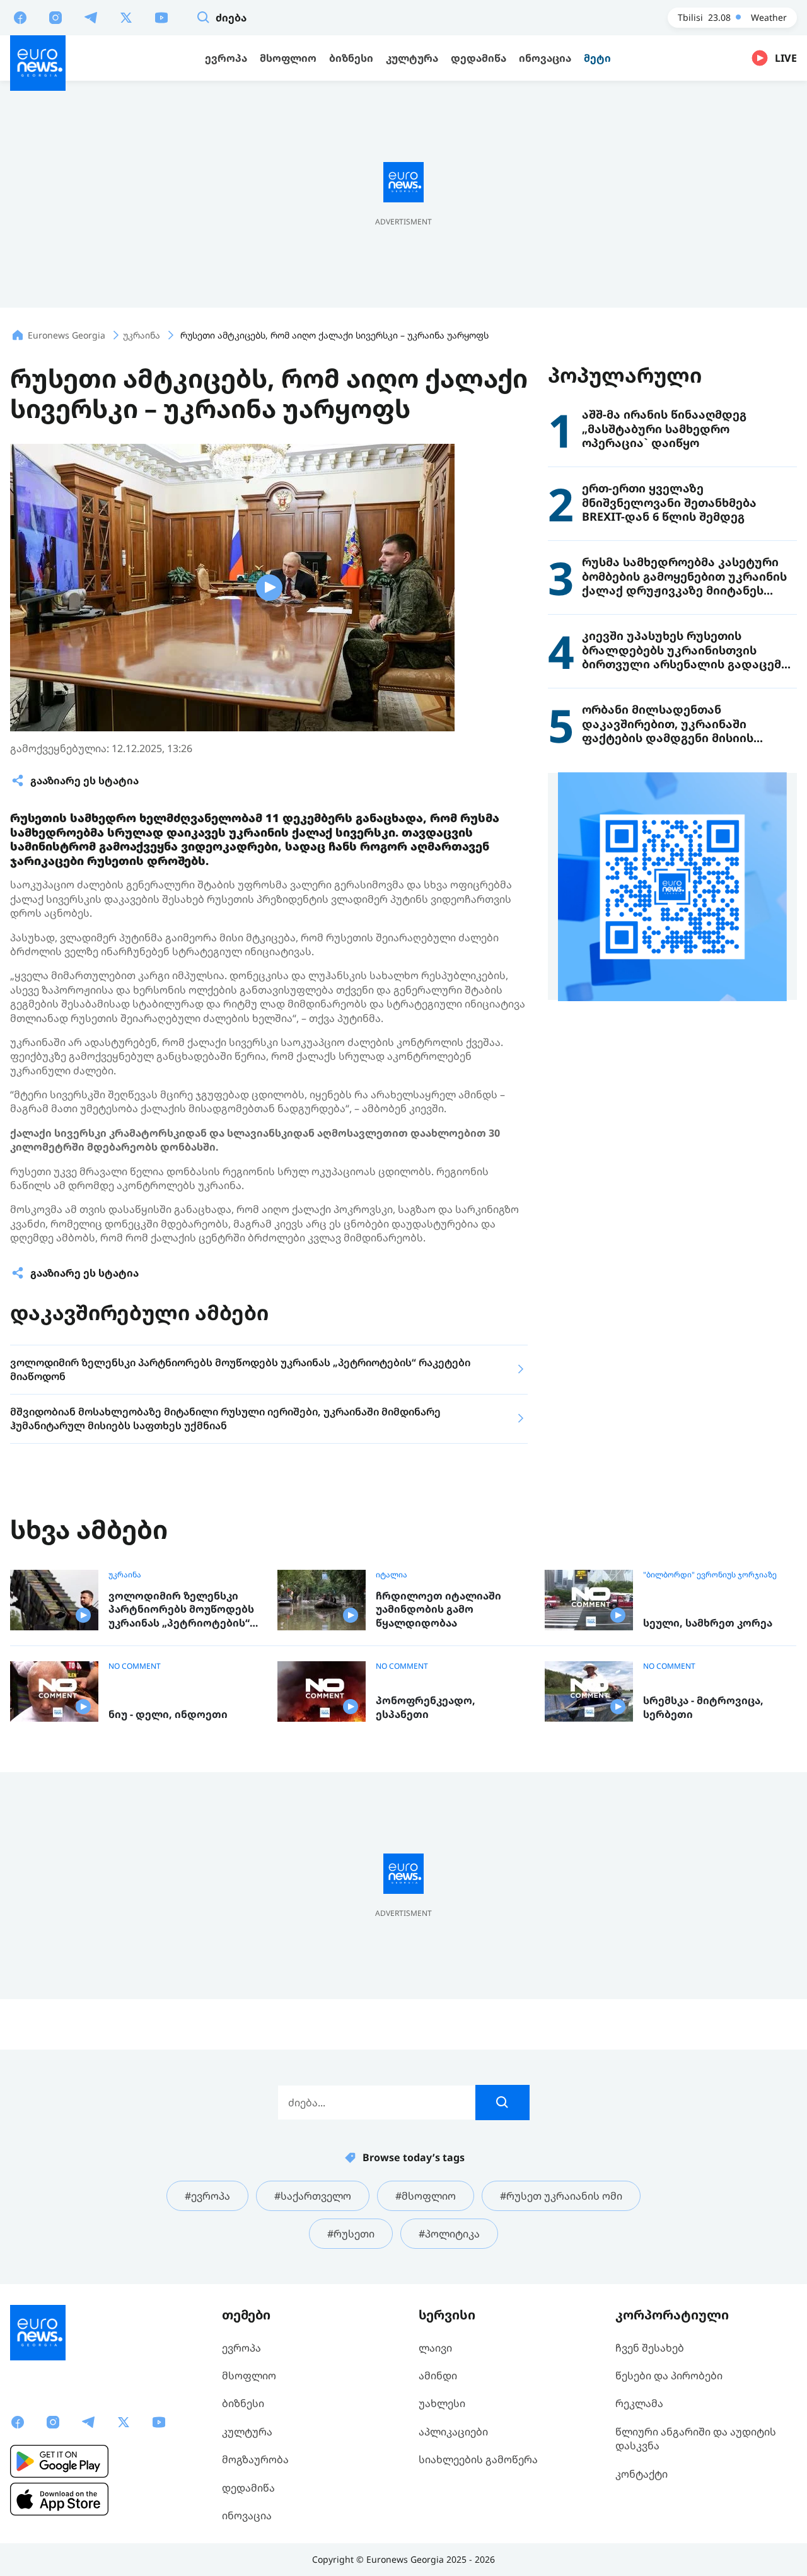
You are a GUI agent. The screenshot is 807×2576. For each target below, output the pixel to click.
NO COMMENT (135, 1666)
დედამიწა (248, 2488)
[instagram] (55, 17)
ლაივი (435, 2348)
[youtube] (161, 17)
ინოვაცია (247, 2515)
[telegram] (91, 17)
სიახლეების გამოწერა (478, 2459)
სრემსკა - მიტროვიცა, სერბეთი (703, 1708)
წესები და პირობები (669, 2376)
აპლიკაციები (453, 2432)
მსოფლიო (249, 2376)
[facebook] (20, 17)
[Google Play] (59, 2461)
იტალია (392, 1575)
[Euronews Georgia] (38, 63)
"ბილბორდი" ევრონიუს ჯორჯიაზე (710, 1575)
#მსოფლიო (426, 2196)
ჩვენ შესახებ (650, 2348)
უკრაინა (125, 1575)
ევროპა (241, 2348)
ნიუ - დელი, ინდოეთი (168, 1714)
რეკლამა (639, 2403)
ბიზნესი (243, 2403)
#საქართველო (313, 2196)
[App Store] (59, 2499)
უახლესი (442, 2403)
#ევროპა (207, 2196)
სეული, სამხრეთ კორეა (708, 1623)
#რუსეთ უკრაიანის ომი (561, 2196)
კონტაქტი (642, 2474)
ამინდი (438, 2376)
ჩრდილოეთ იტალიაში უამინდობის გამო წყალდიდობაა (438, 1610)
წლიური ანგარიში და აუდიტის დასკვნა (696, 2439)
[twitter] (126, 17)
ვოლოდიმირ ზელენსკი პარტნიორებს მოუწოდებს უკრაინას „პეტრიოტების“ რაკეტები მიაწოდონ (181, 1610)
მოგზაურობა (255, 2459)
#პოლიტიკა (449, 2234)
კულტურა (247, 2432)
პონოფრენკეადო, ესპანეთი (426, 1708)
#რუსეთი (351, 2234)
